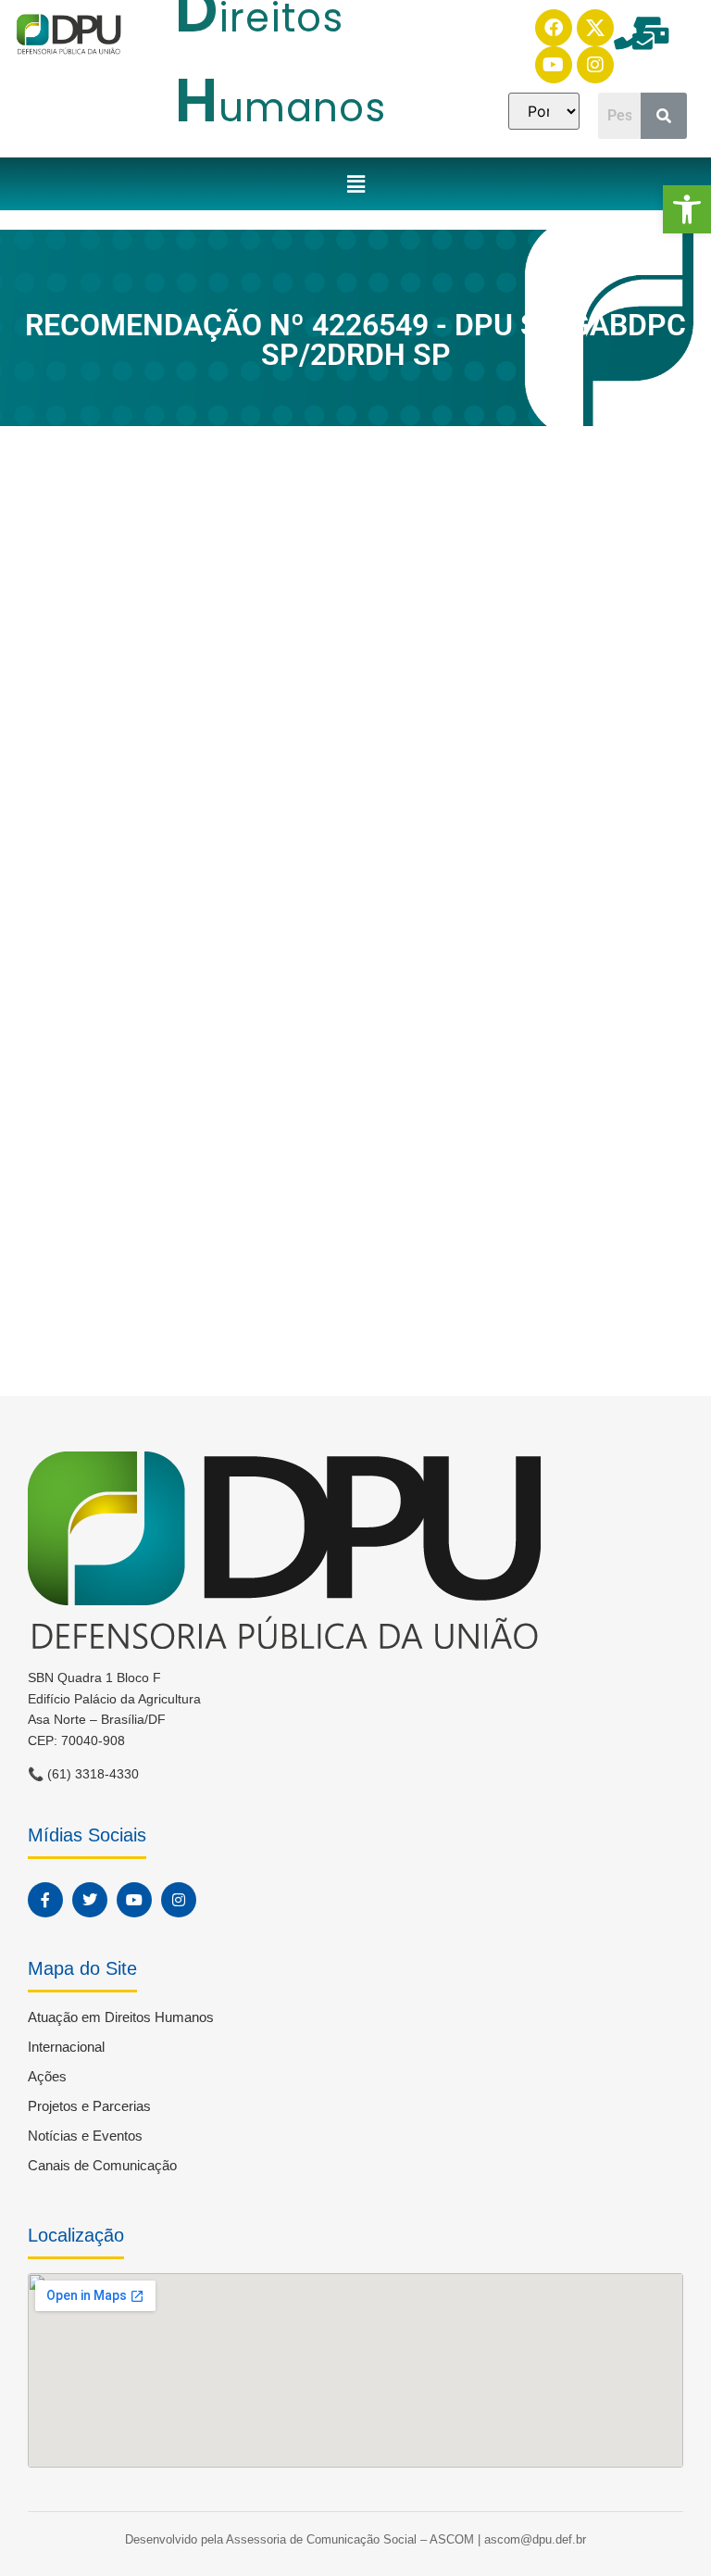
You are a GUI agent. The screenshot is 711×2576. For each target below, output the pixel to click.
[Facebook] (554, 28)
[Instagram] (595, 65)
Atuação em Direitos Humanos (121, 2017)
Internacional (66, 2047)
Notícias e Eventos (85, 2136)
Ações (47, 2076)
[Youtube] (554, 65)
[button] (687, 209)
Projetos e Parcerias (89, 2106)
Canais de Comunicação (102, 2165)
